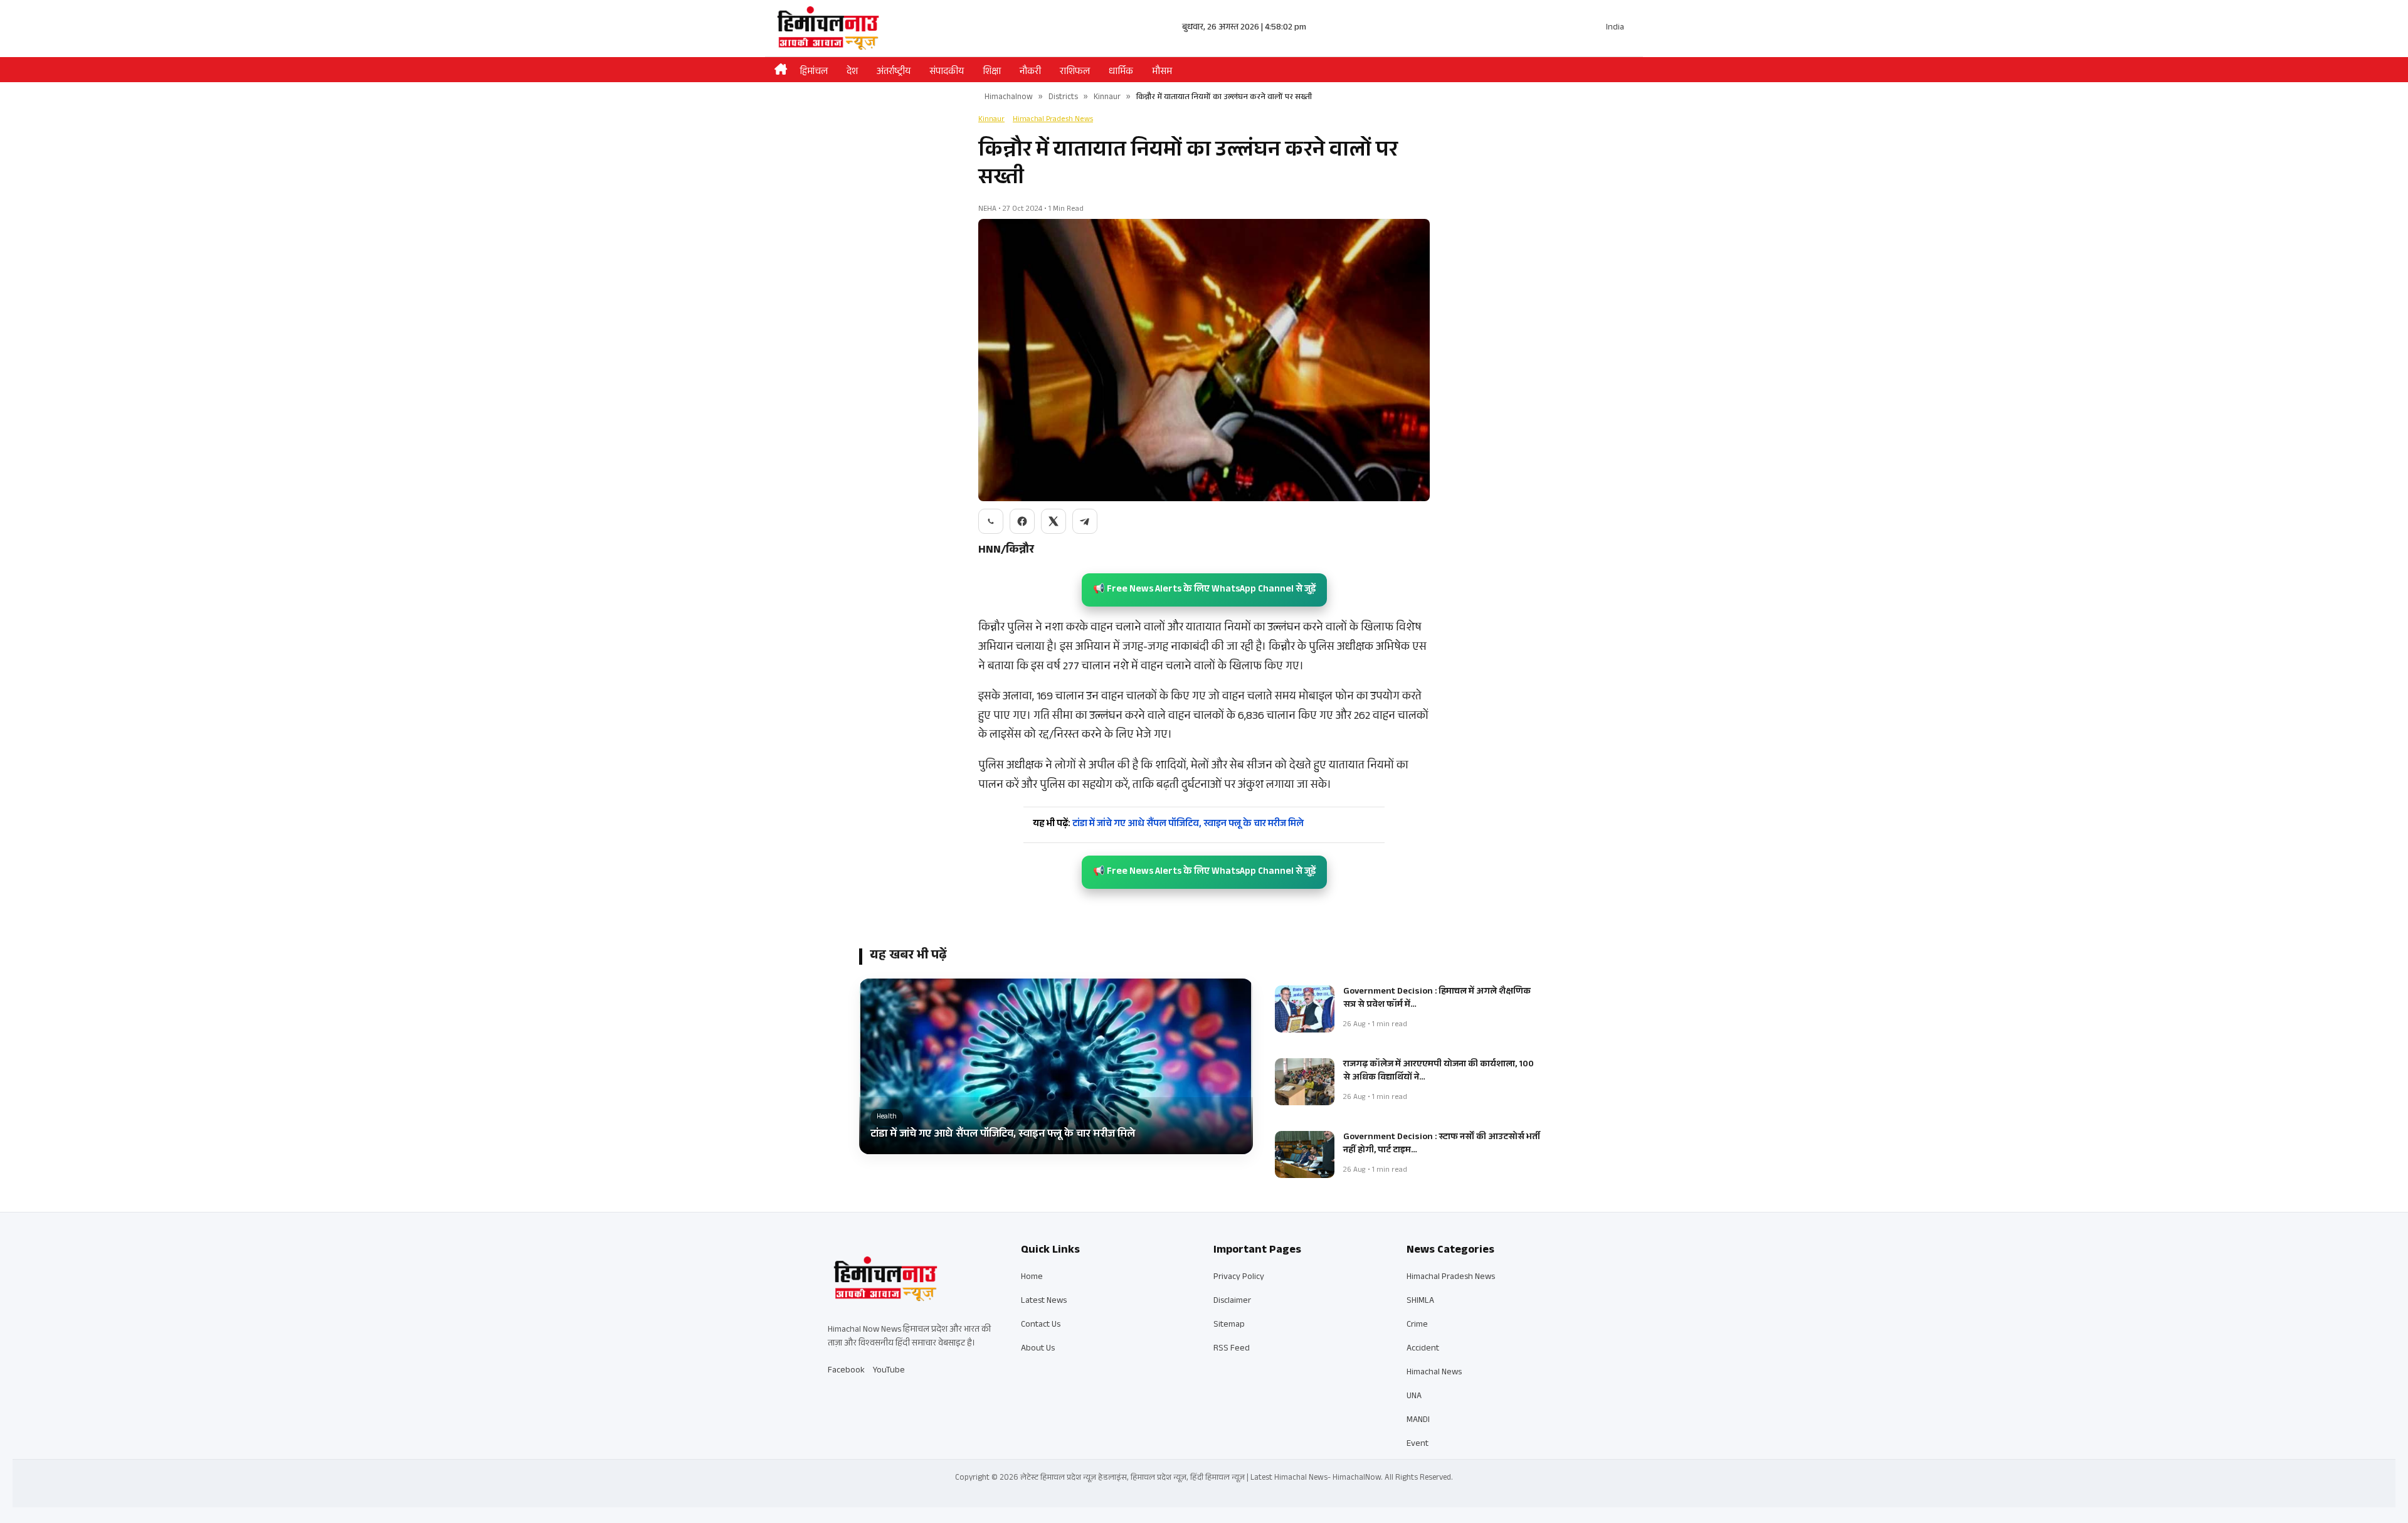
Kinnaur (1107, 98)
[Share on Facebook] (1022, 521)
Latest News (1044, 1302)
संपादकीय (947, 72)
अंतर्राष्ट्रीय (894, 72)
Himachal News (1434, 1373)
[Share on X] (1053, 521)
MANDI (1418, 1421)
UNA (1414, 1397)
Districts (1063, 98)
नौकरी (1030, 72)
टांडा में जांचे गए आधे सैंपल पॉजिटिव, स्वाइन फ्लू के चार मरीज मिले (1168, 825)
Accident (1423, 1349)
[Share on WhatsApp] (991, 521)
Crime (1417, 1325)
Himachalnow (1009, 98)
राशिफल (1075, 72)
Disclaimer (1232, 1302)
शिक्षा (992, 72)
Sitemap (1229, 1325)
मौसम (1162, 72)
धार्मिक (1121, 72)
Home (1032, 1278)
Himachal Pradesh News (1053, 120)
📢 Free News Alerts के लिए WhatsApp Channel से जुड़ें (1204, 590)
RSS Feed (1232, 1349)
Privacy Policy (1239, 1278)
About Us (1038, 1349)
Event (1418, 1445)
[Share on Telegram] (1085, 521)
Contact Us (1041, 1325)
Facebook (846, 1371)
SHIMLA (1420, 1302)
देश (852, 72)
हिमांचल (814, 72)
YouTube (889, 1371)
